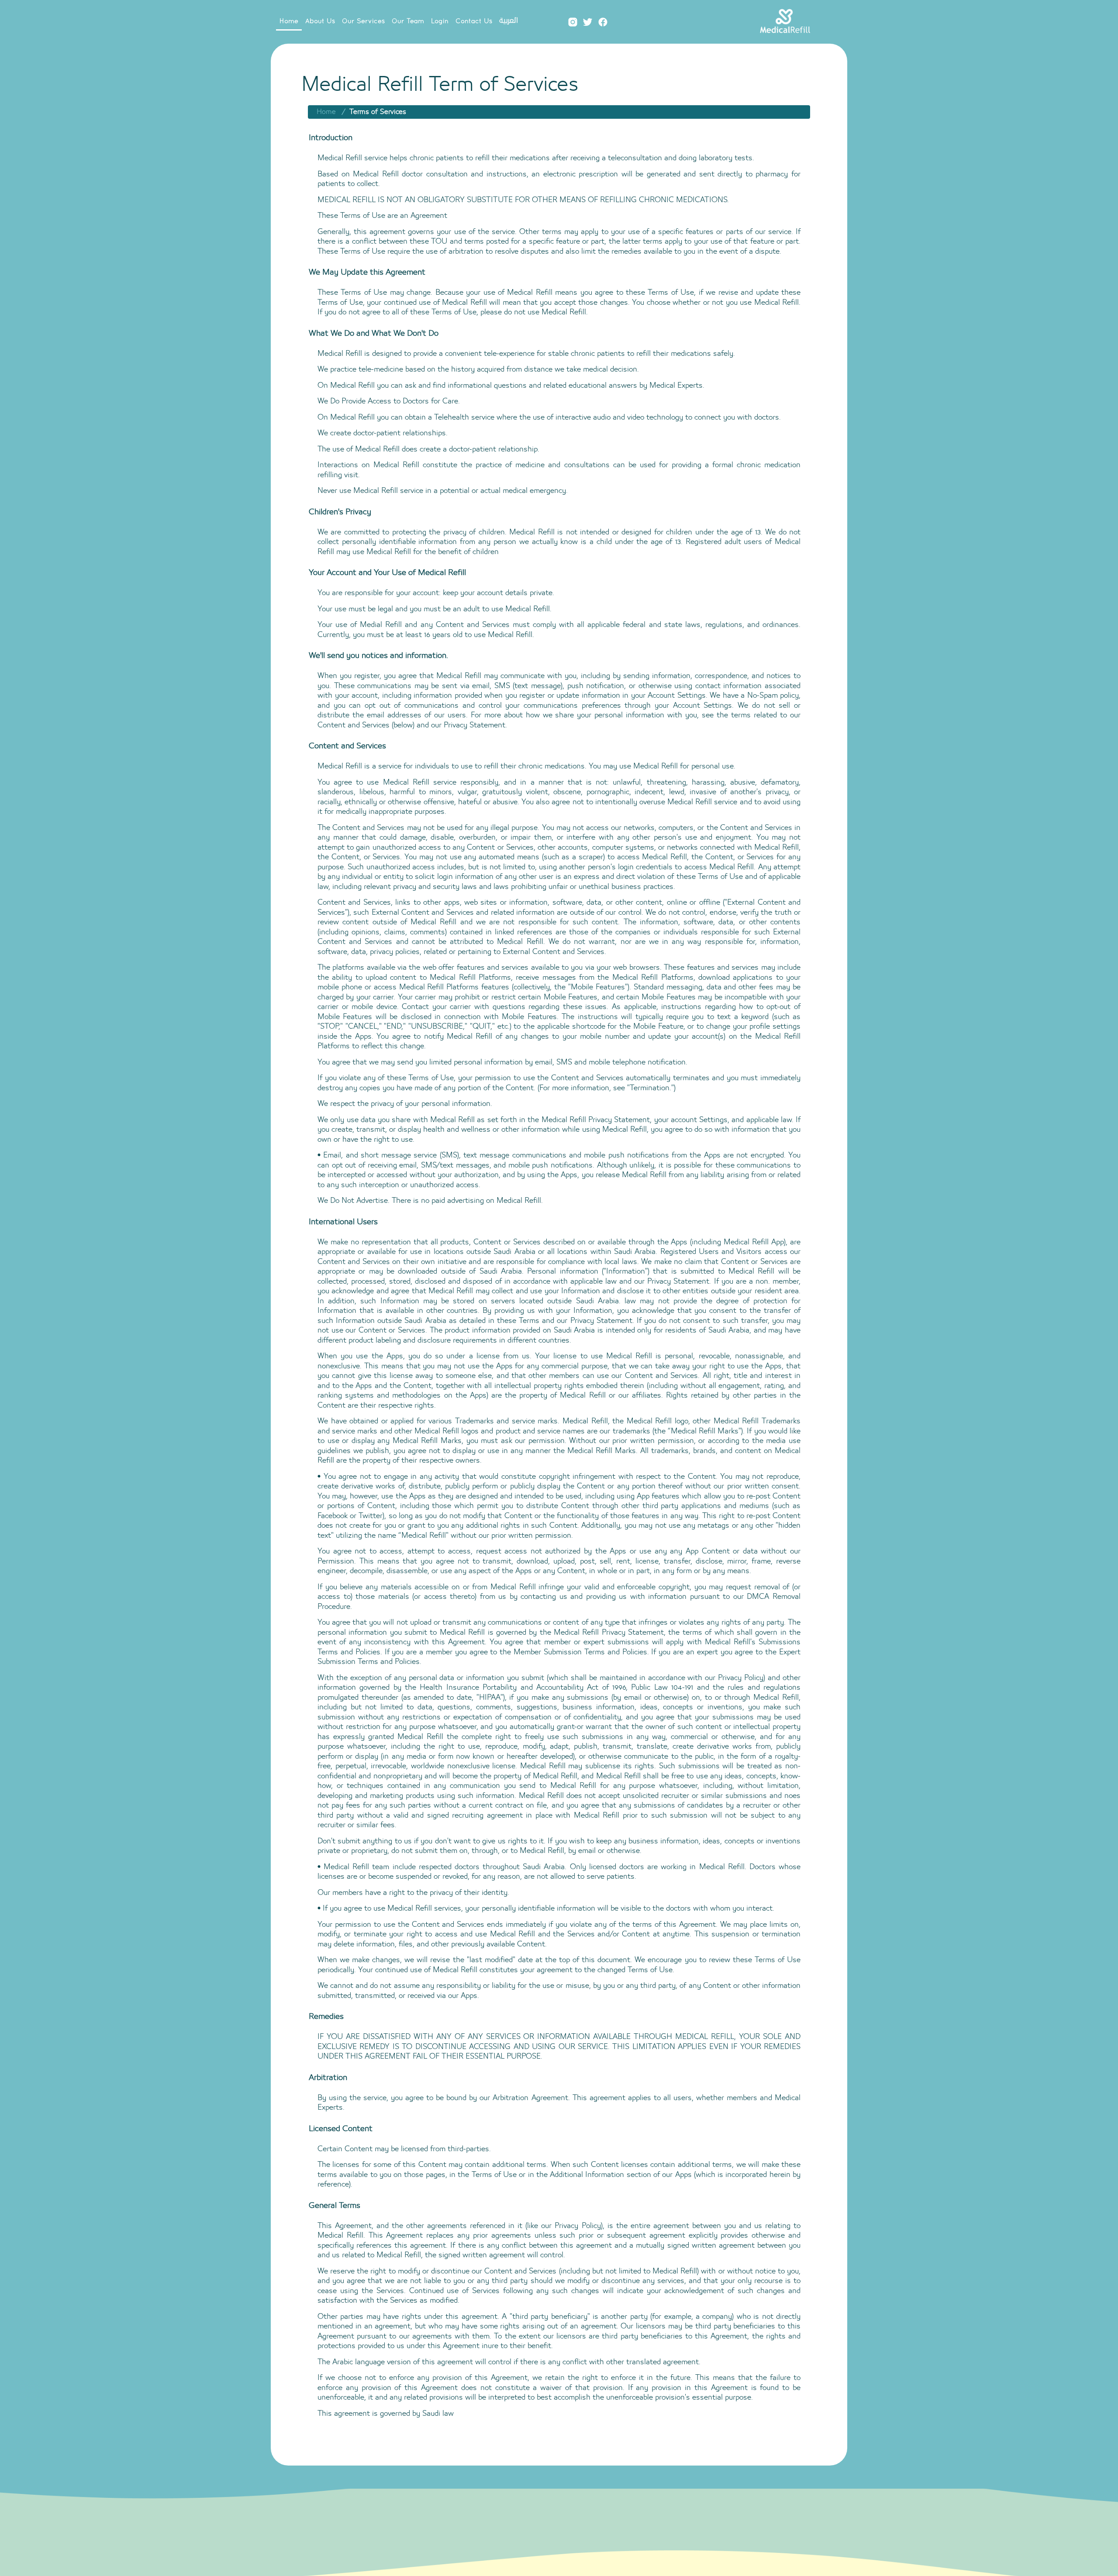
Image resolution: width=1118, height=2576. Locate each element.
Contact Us (474, 21)
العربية (509, 21)
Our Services (363, 21)
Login (440, 21)
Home (289, 21)
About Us (320, 21)
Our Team (408, 21)
